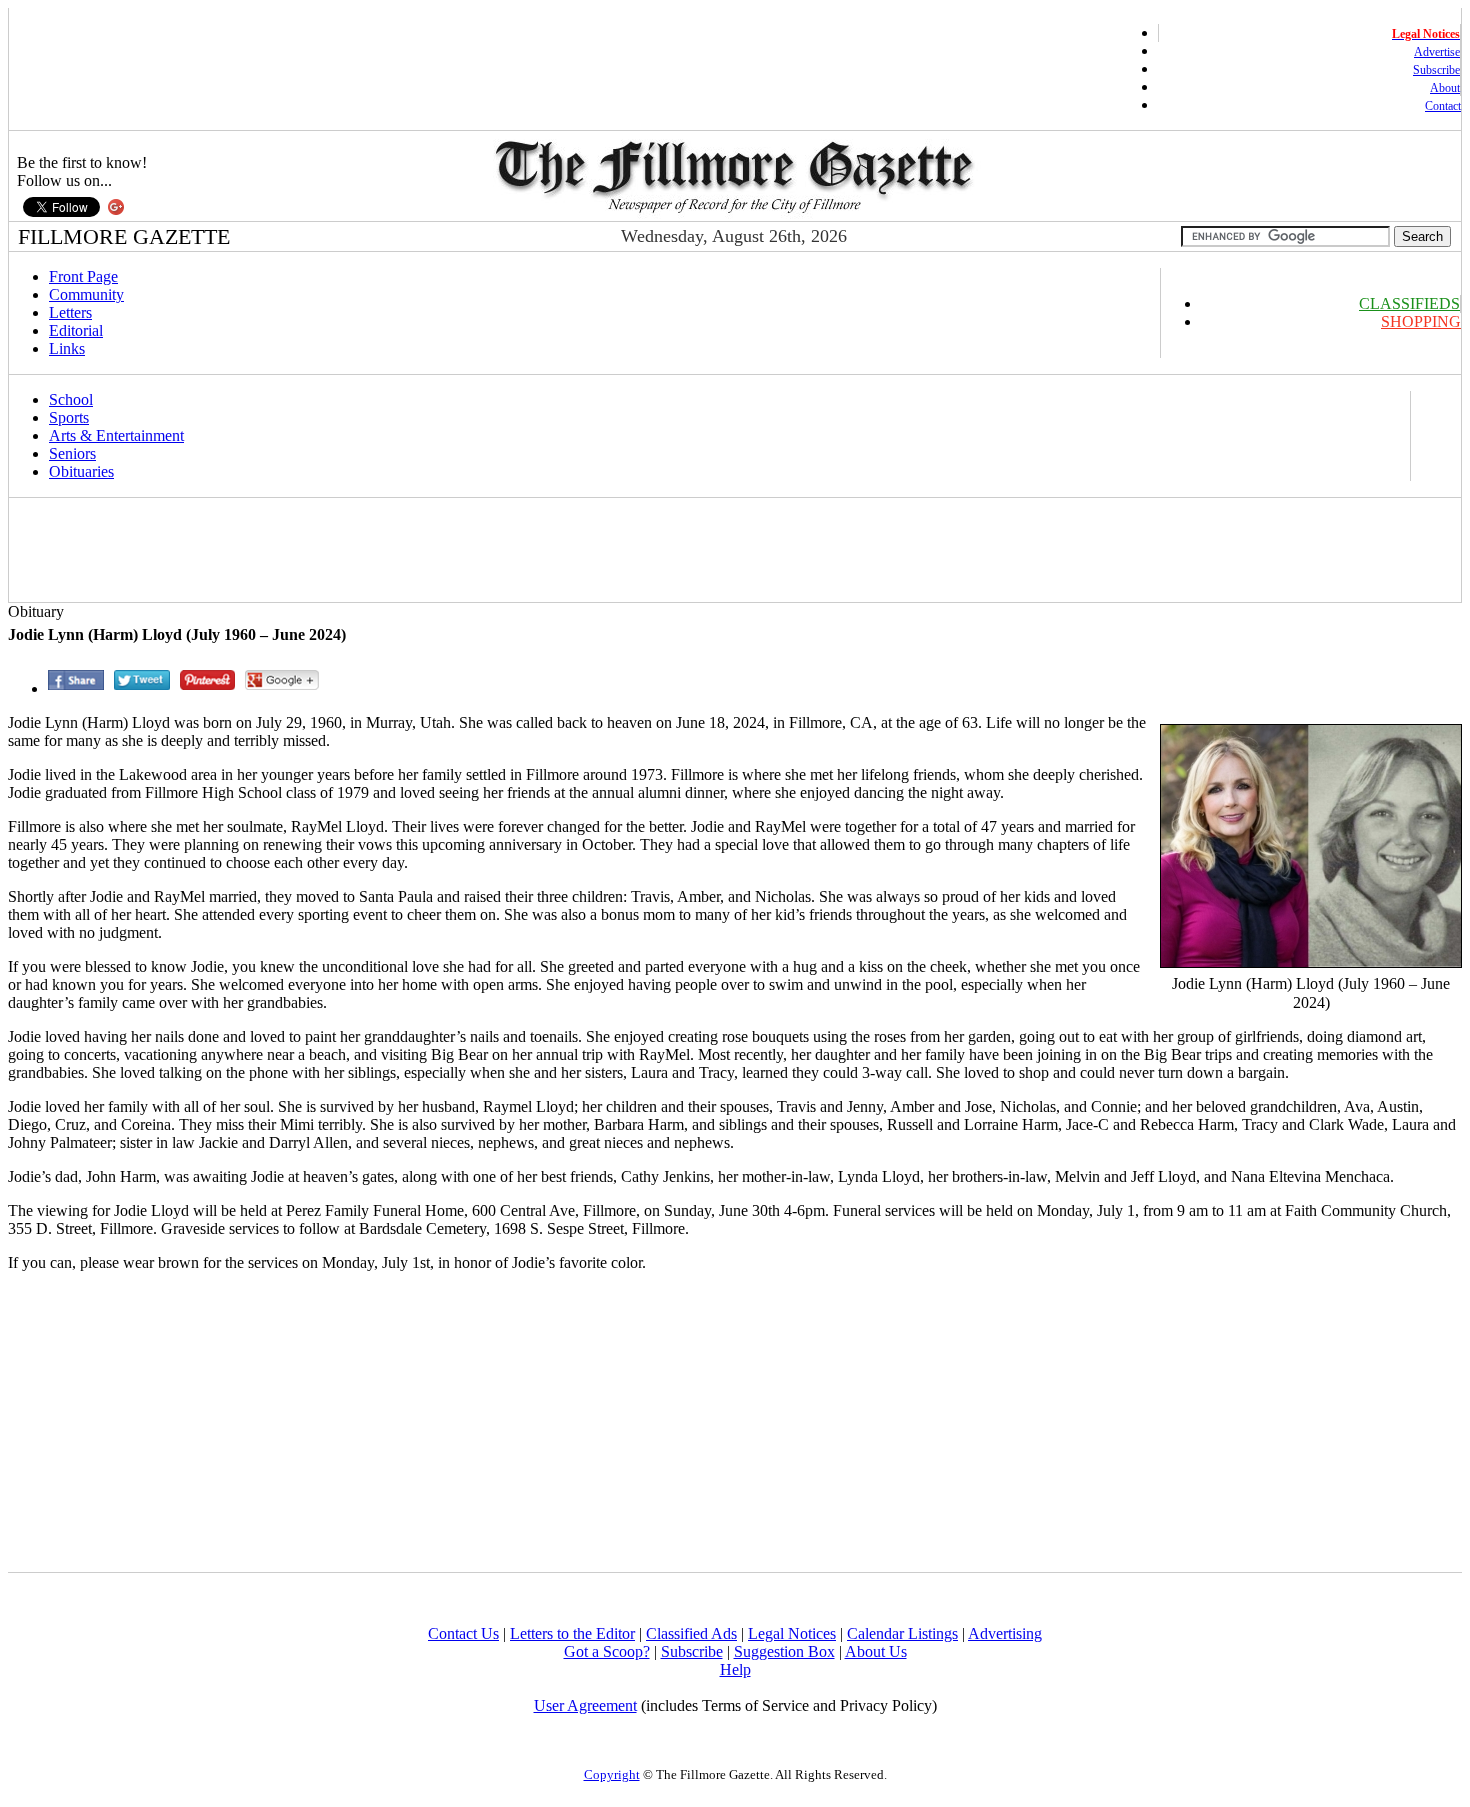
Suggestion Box (784, 1651)
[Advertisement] (376, 550)
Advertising (1005, 1633)
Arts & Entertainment (116, 435)
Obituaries (81, 471)
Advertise (1437, 52)
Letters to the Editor (572, 1633)
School (71, 399)
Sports (69, 417)
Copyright (612, 1774)
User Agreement (585, 1705)
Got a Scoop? (607, 1651)
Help (735, 1669)
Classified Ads (691, 1633)
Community (86, 294)
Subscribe (1436, 70)
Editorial (76, 330)
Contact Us (463, 1633)
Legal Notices (792, 1633)
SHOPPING (1421, 321)
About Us (876, 1651)
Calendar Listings (902, 1633)
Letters (70, 312)
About (1445, 88)
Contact (1443, 106)
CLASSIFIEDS (1409, 303)
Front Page (83, 276)
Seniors (72, 453)
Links (67, 348)
